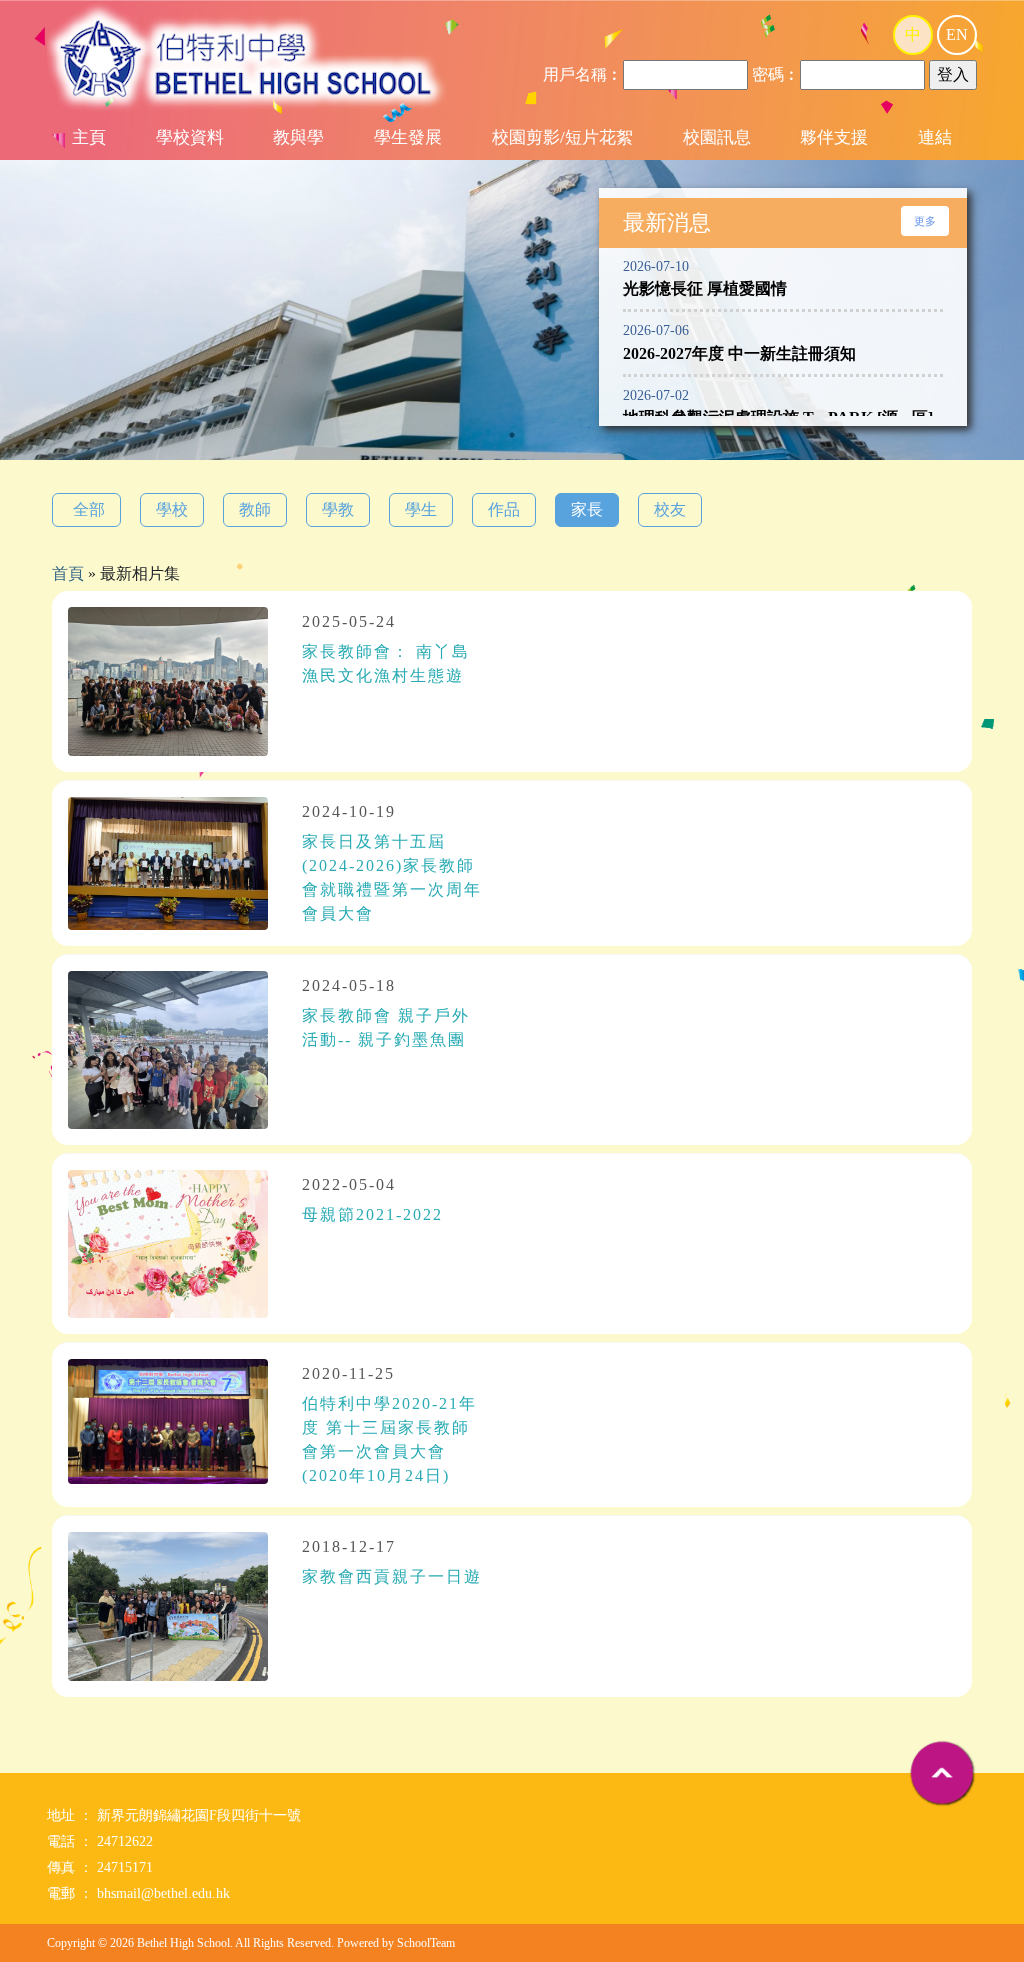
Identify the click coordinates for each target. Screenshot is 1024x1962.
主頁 (89, 137)
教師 (255, 509)
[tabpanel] (512, 352)
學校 (172, 509)
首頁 (68, 573)
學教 (338, 509)
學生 (421, 509)
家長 (587, 509)
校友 (670, 509)
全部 (89, 509)
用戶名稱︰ (583, 74)
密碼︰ (776, 74)
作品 (504, 509)
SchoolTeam (426, 1943)
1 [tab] (512, 435)
